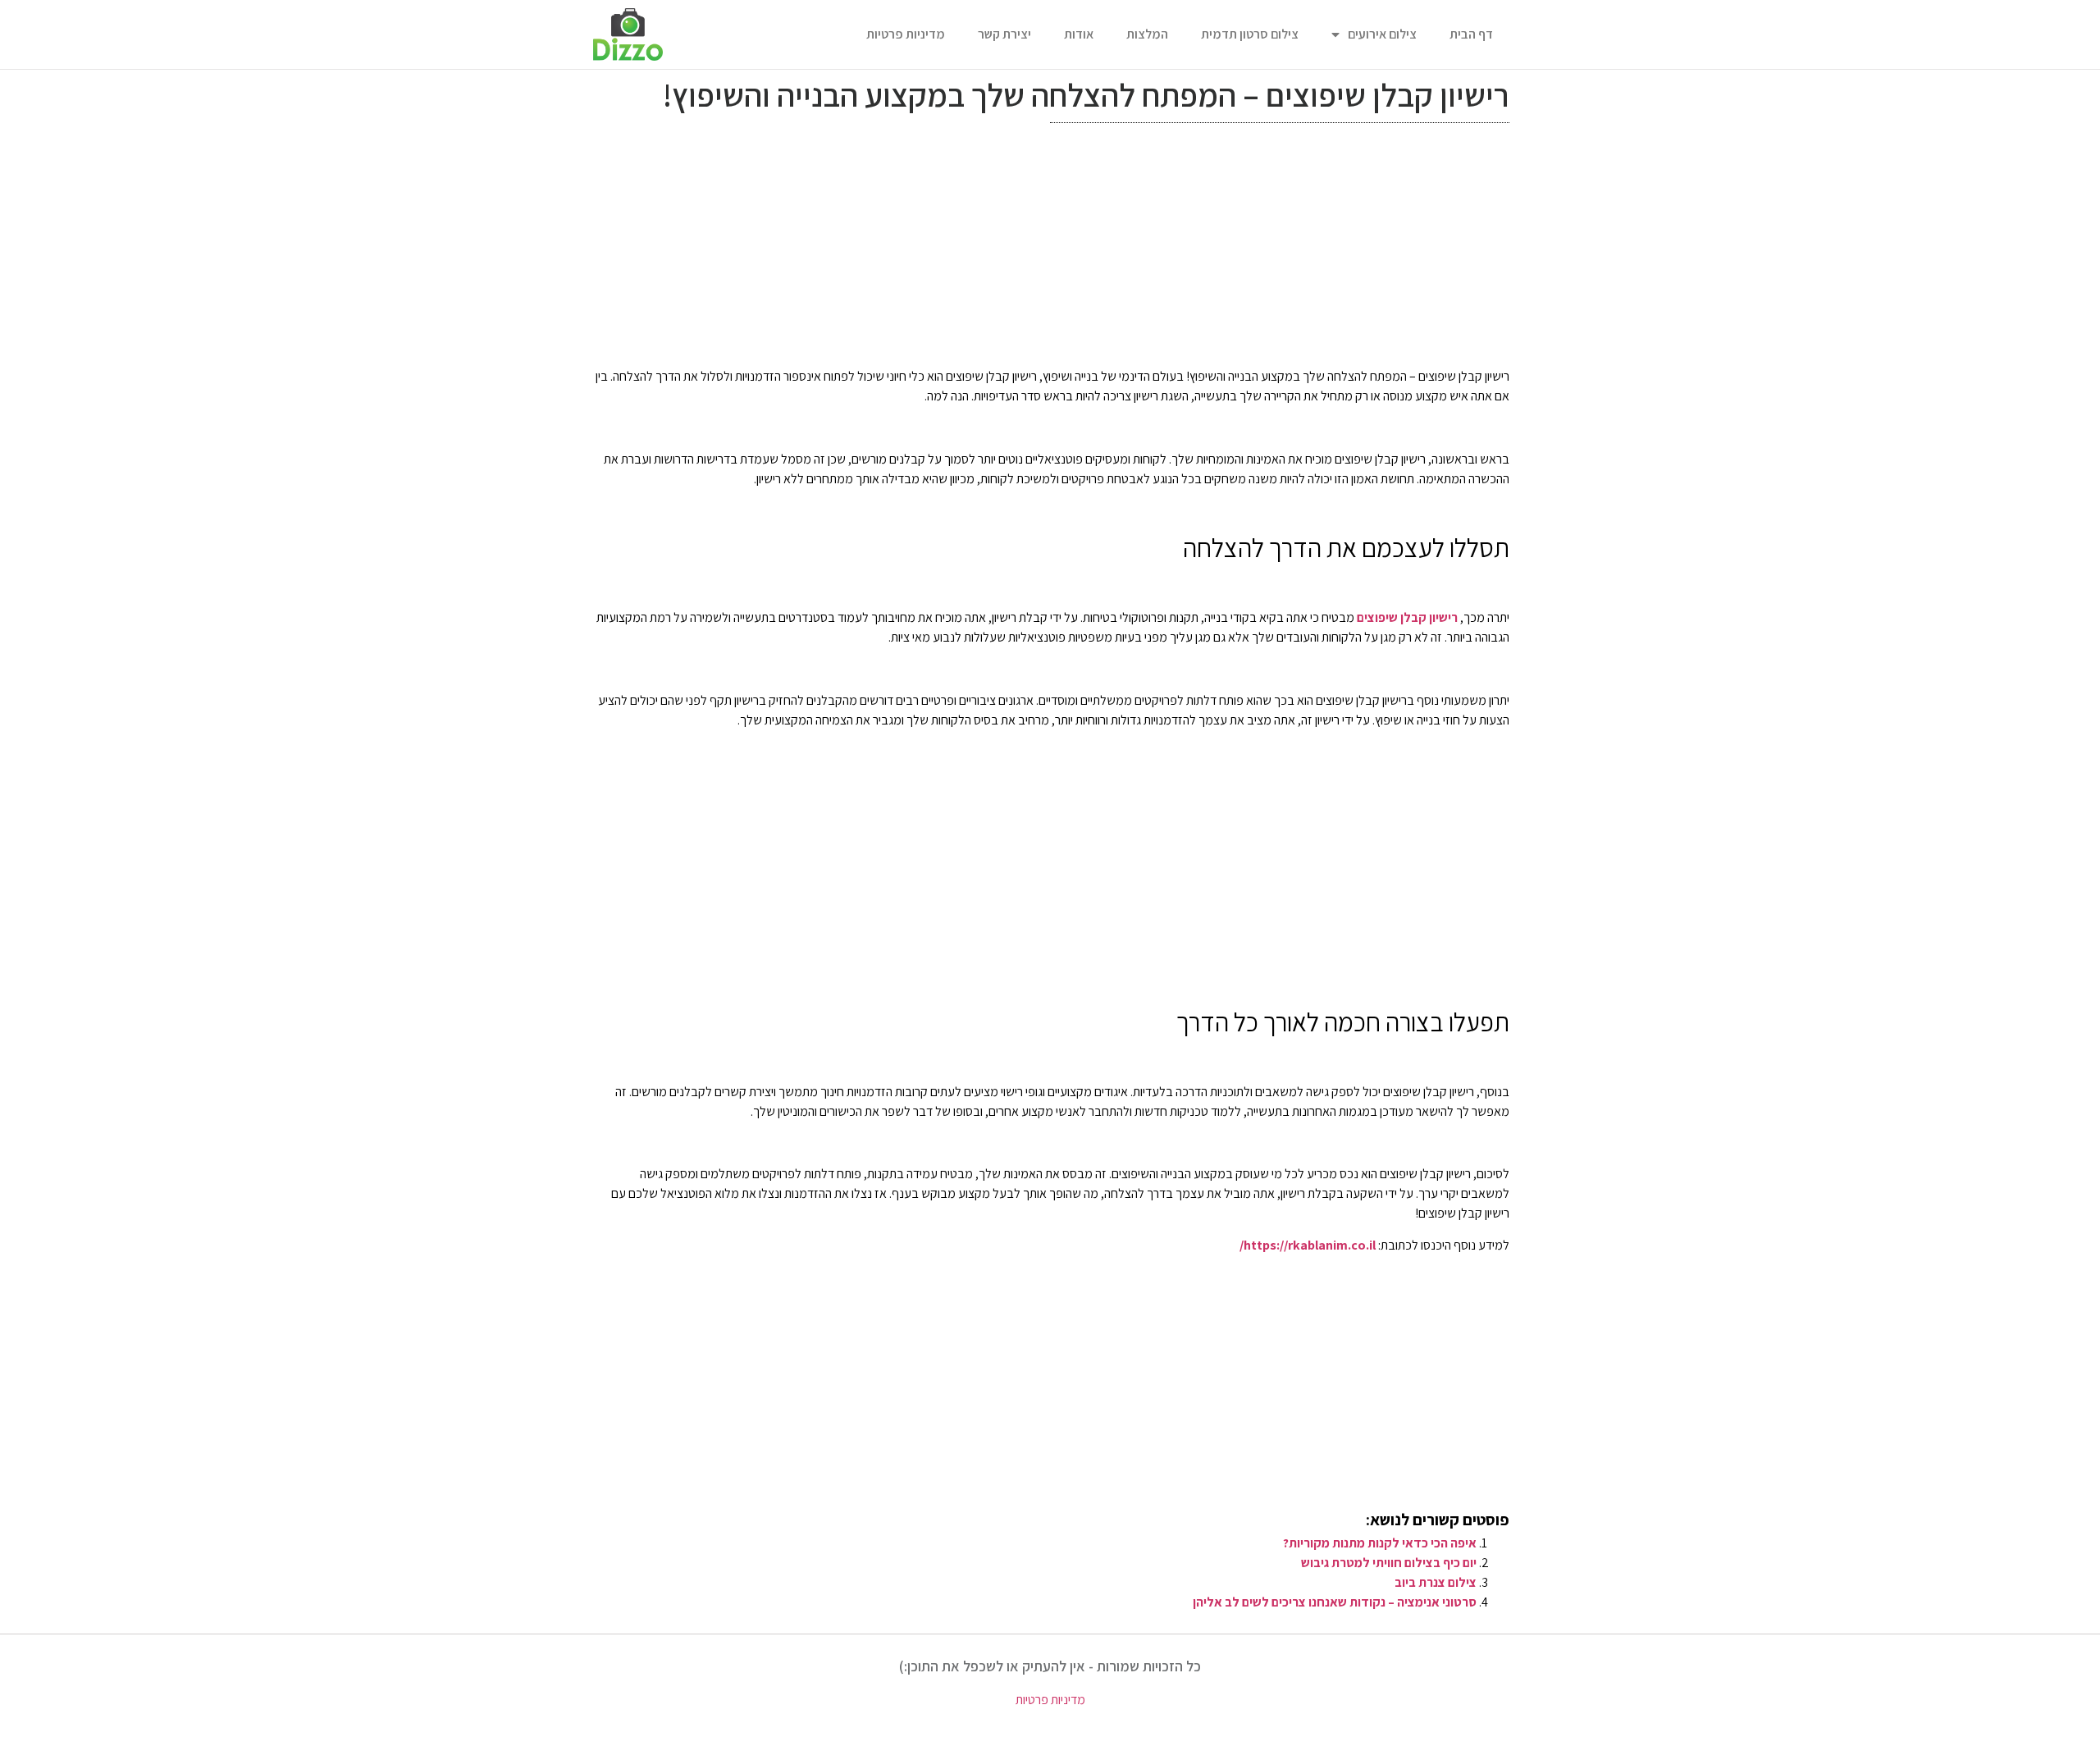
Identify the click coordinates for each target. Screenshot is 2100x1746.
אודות (1079, 34)
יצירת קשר (1004, 34)
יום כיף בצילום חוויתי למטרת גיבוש (1389, 1563)
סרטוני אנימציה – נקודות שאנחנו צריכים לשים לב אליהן (1335, 1602)
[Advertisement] (1050, 249)
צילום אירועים (1382, 34)
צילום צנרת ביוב (1436, 1582)
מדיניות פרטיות (906, 34)
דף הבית (1471, 34)
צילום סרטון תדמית (1250, 34)
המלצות (1147, 34)
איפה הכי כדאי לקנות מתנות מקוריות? (1380, 1543)
